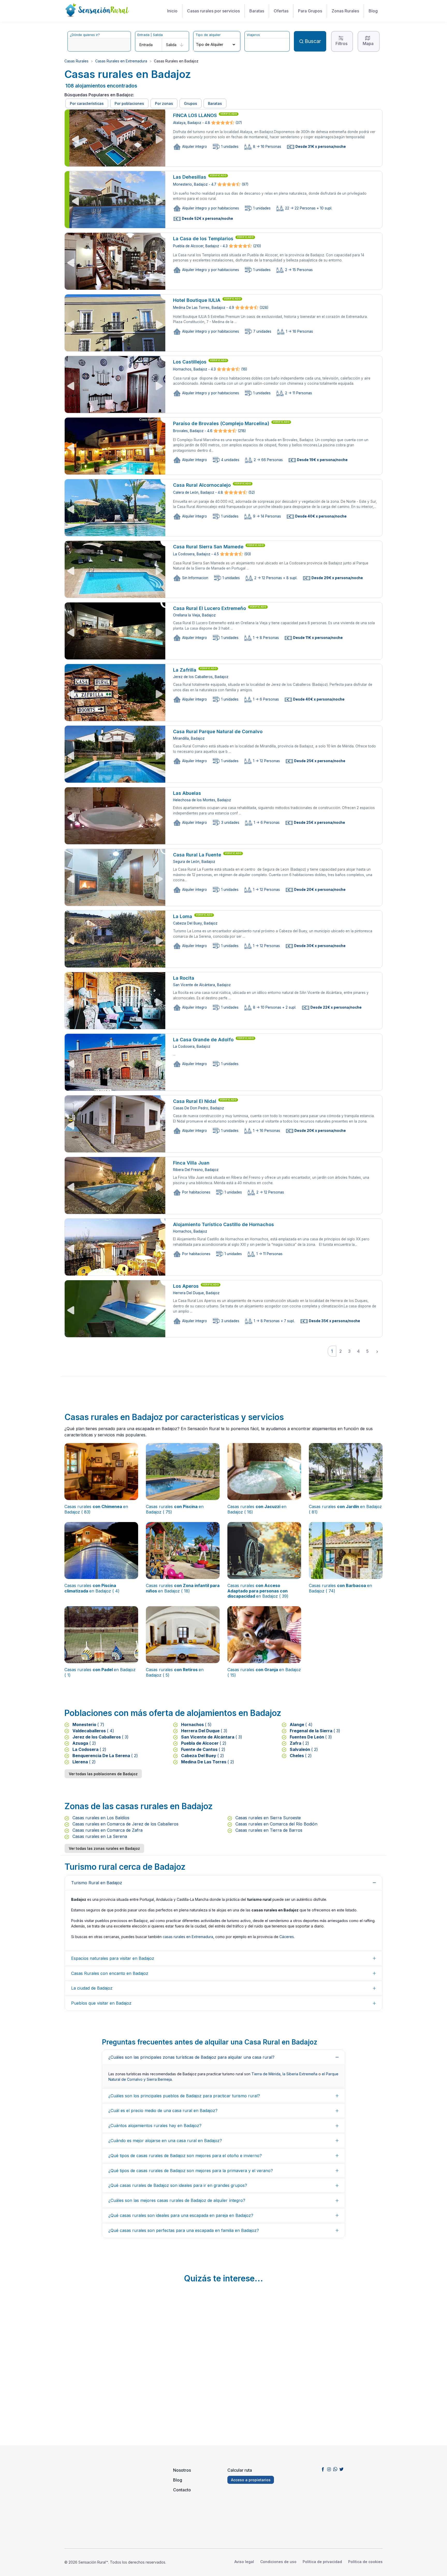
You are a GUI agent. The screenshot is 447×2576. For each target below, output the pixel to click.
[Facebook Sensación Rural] (323, 2469)
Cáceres (287, 1937)
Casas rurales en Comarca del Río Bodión (276, 1824)
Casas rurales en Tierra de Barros (268, 1830)
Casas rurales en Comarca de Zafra (107, 1830)
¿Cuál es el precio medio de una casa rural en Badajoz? (163, 2111)
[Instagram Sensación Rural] (329, 2469)
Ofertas (281, 11)
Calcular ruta (240, 2470)
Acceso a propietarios (251, 2480)
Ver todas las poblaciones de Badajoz (103, 1774)
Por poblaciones (129, 103)
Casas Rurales (76, 61)
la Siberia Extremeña (300, 2074)
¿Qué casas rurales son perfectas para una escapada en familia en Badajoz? (184, 2230)
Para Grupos (310, 11)
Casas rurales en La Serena (99, 1836)
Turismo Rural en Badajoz (97, 1883)
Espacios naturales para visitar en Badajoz (113, 1958)
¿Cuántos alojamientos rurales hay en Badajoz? (155, 2126)
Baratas (257, 11)
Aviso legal (244, 2562)
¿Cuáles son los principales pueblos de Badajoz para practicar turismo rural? (184, 2096)
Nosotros (182, 2470)
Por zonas (164, 103)
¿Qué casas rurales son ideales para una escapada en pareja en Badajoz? (181, 2215)
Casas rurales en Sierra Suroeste (267, 1818)
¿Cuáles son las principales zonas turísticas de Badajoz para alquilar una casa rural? (191, 2057)
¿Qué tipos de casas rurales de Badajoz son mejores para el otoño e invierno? (185, 2156)
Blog (373, 11)
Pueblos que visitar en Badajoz (101, 2003)
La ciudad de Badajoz (92, 1988)
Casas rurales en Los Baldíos (100, 1818)
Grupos (191, 103)
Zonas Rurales (345, 11)
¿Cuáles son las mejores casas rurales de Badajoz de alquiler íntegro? (177, 2200)
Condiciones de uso (278, 2562)
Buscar (313, 41)
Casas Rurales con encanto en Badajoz (110, 1973)
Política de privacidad (322, 2562)
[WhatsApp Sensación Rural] (335, 2469)
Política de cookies (365, 2562)
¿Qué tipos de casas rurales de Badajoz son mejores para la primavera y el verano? (191, 2171)
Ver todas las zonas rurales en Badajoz (104, 1848)
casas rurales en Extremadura (188, 1937)
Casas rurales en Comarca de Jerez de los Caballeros (125, 1824)
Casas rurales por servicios (213, 11)
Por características (87, 103)
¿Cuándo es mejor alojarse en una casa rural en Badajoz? (165, 2141)
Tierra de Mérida (266, 2074)
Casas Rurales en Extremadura (121, 61)
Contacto (182, 2490)
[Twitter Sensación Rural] (341, 2469)
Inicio (172, 11)
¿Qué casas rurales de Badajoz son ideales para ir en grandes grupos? (178, 2185)
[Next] (377, 1351)
